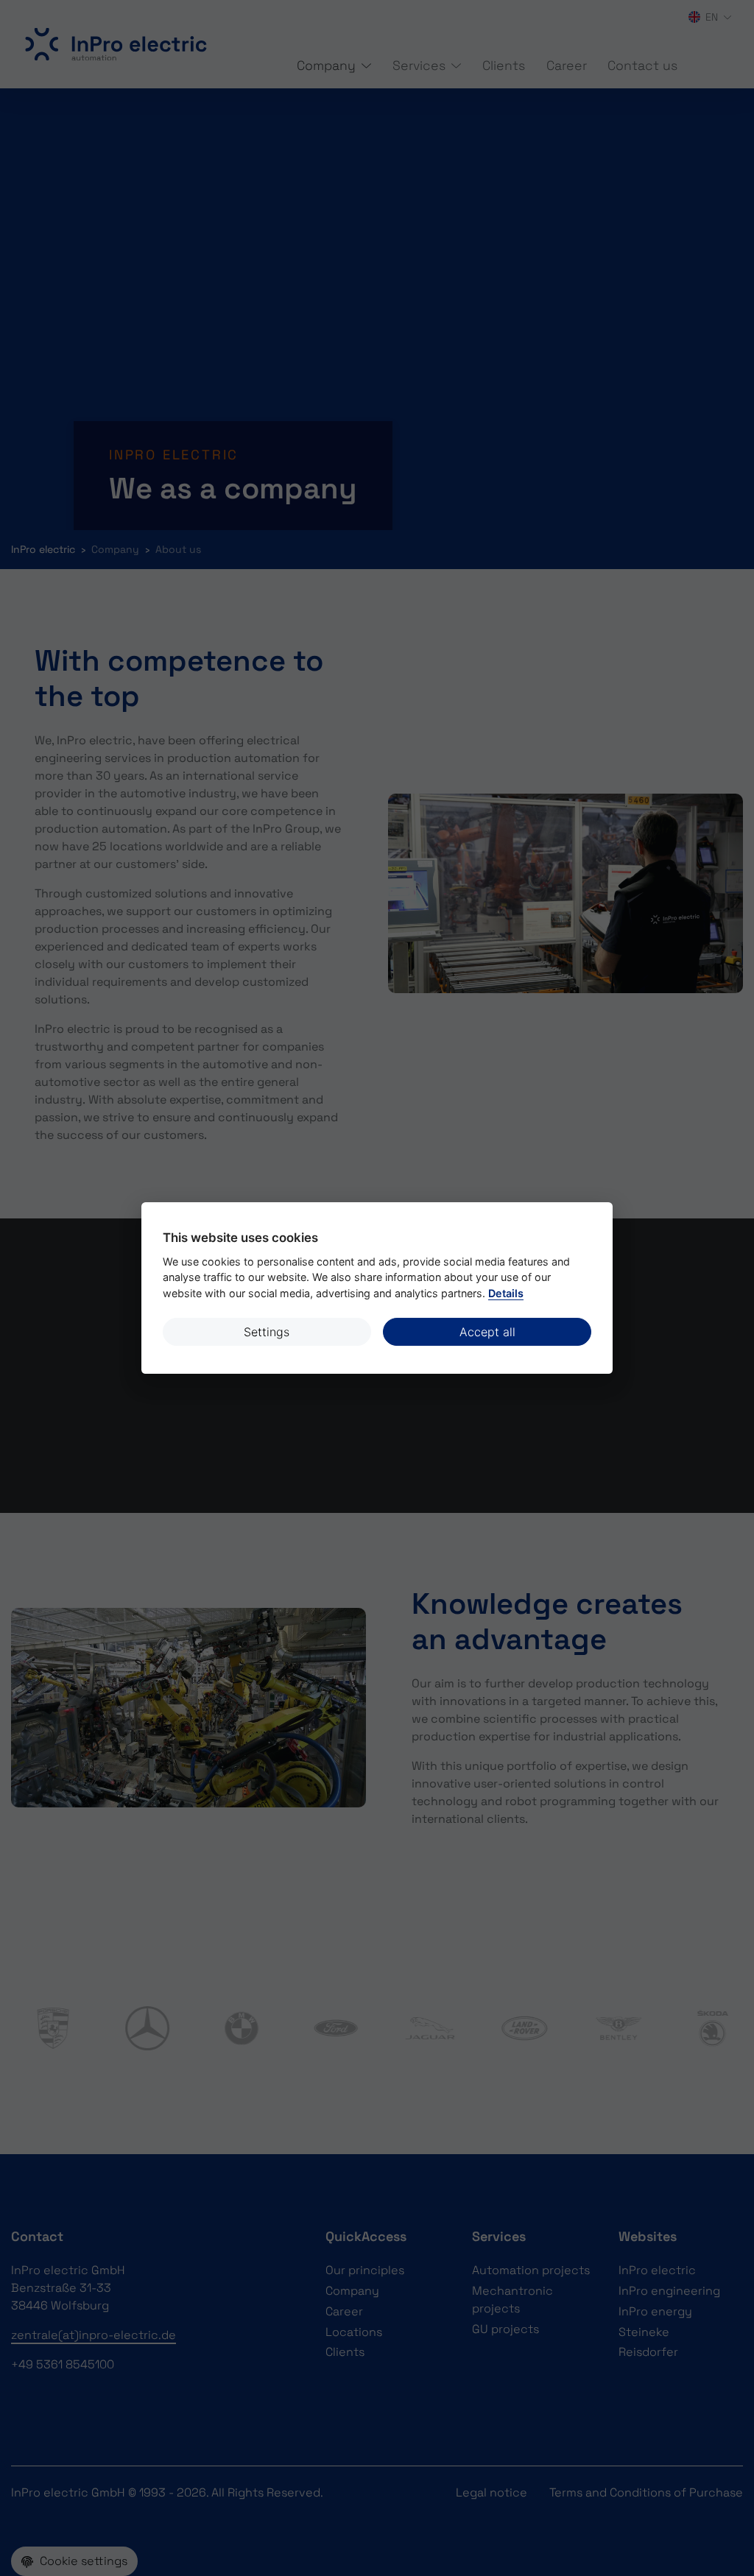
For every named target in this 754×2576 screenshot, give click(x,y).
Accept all (487, 1332)
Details (506, 1293)
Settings (267, 1332)
